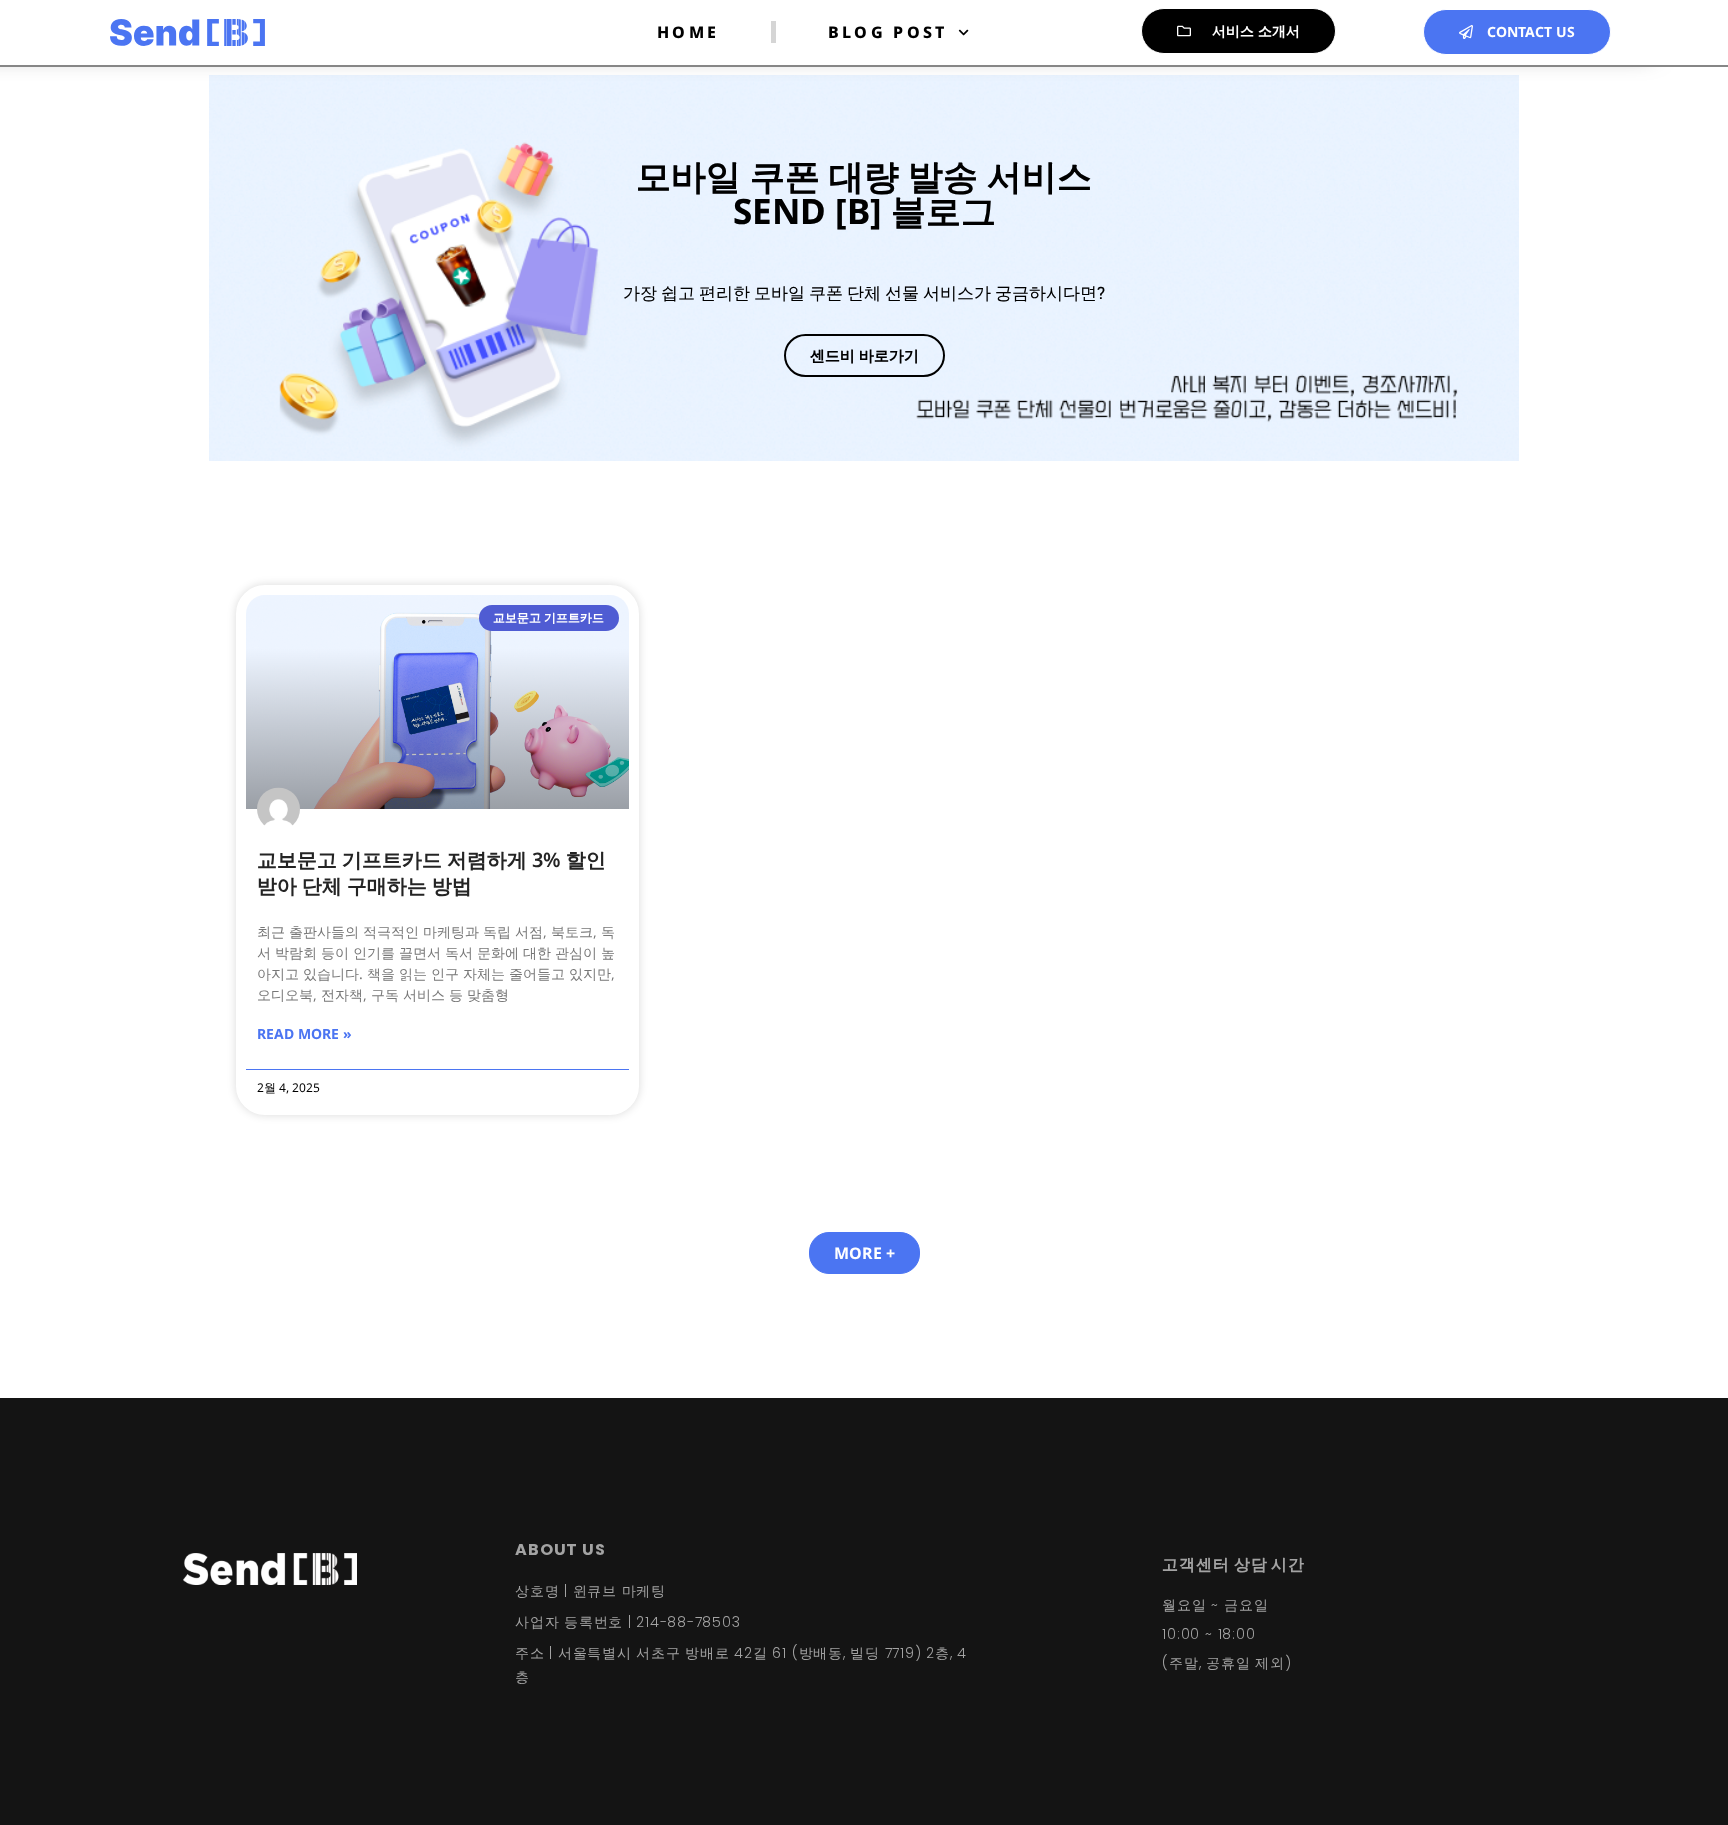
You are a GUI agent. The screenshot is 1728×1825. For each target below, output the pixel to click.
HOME (688, 32)
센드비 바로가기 (864, 355)
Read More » (304, 1033)
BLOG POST (888, 32)
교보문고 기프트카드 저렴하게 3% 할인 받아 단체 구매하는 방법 (431, 872)
